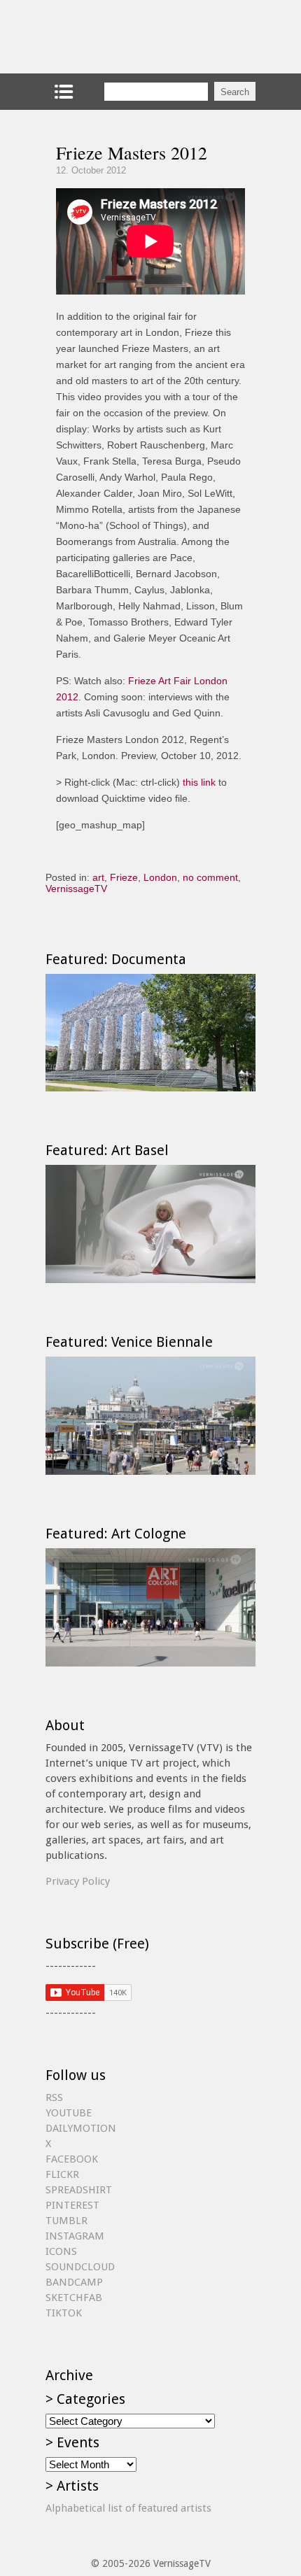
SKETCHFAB (74, 2298)
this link (199, 782)
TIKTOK (64, 2313)
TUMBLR (66, 2221)
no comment (210, 877)
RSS (54, 2097)
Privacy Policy (78, 1881)
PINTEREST (72, 2205)
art (98, 877)
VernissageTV (76, 889)
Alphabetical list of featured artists (128, 2508)
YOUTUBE (69, 2113)
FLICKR (62, 2174)
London (160, 877)
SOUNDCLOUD (80, 2267)
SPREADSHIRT (79, 2190)
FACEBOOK (72, 2159)
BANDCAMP (74, 2282)
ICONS (61, 2251)
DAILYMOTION (81, 2128)
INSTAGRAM (75, 2236)
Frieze (124, 877)
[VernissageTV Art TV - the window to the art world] (115, 37)
